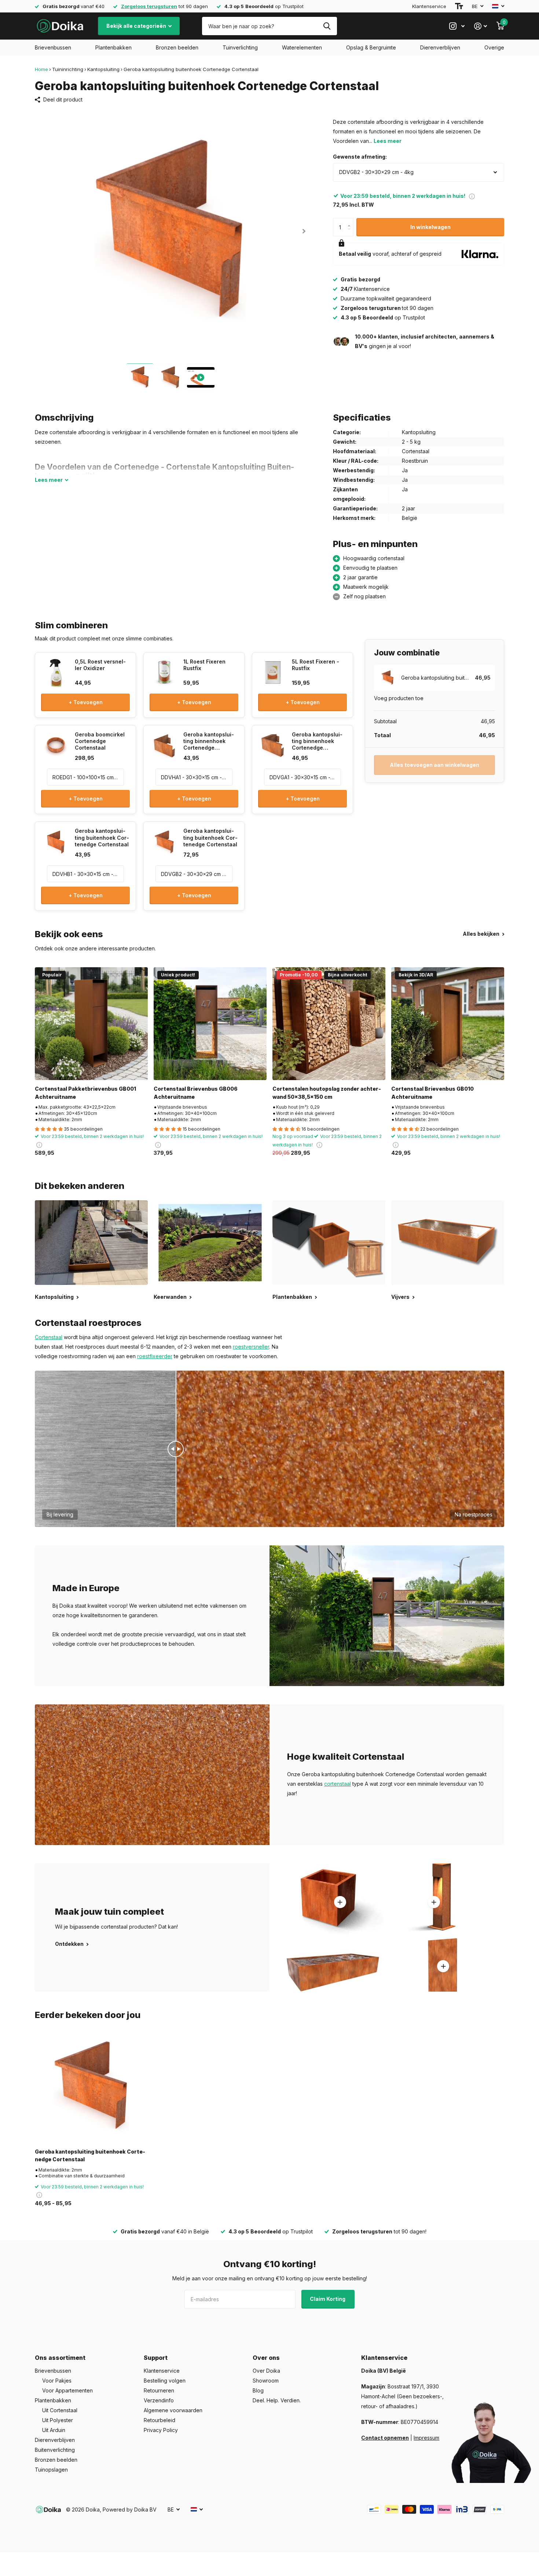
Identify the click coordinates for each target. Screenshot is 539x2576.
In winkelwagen (430, 227)
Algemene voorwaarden (173, 2410)
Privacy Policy (161, 2430)
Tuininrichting (68, 69)
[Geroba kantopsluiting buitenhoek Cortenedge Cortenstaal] (91, 2087)
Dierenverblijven (440, 47)
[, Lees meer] (457, 26)
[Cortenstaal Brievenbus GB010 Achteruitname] (448, 1024)
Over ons (266, 2358)
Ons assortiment (60, 2358)
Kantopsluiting (103, 69)
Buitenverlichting (55, 2450)
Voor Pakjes (57, 2381)
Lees (49, 480)
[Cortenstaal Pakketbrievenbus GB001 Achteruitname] (91, 1024)
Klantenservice (429, 6)
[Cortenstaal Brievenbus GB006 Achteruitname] (210, 1024)
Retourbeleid (159, 2420)
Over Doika (266, 2371)
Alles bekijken (482, 934)
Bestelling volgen (165, 2381)
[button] (304, 231)
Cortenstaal (49, 1337)
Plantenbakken (113, 47)
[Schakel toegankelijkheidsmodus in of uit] (459, 6)
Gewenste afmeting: (360, 157)
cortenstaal (338, 1784)
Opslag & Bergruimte (371, 47)
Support (156, 2358)
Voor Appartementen (67, 2390)
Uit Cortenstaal (60, 2410)
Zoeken (327, 26)
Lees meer (388, 141)
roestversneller (251, 1347)
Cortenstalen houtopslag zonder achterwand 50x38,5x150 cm (327, 1093)
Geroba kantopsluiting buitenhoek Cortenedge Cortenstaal (90, 2155)
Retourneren (159, 2390)
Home (41, 69)
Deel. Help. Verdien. (277, 2400)
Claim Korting (328, 2299)
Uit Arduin (54, 2430)
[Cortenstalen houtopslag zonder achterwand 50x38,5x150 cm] (329, 1024)
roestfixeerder (155, 1356)
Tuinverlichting (240, 47)
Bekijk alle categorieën (137, 26)
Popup (472, 196)
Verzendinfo (159, 2400)
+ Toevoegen (86, 702)
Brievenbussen (53, 47)
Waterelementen (302, 47)
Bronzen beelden (177, 47)
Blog (258, 2390)
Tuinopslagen (51, 2470)
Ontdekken (70, 1944)
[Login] (481, 26)
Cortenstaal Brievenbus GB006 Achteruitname (196, 1093)
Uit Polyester (58, 2420)
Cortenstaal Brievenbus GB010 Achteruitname (432, 1093)
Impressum (426, 2438)
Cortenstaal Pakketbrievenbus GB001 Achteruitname (85, 1093)
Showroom (266, 2381)
